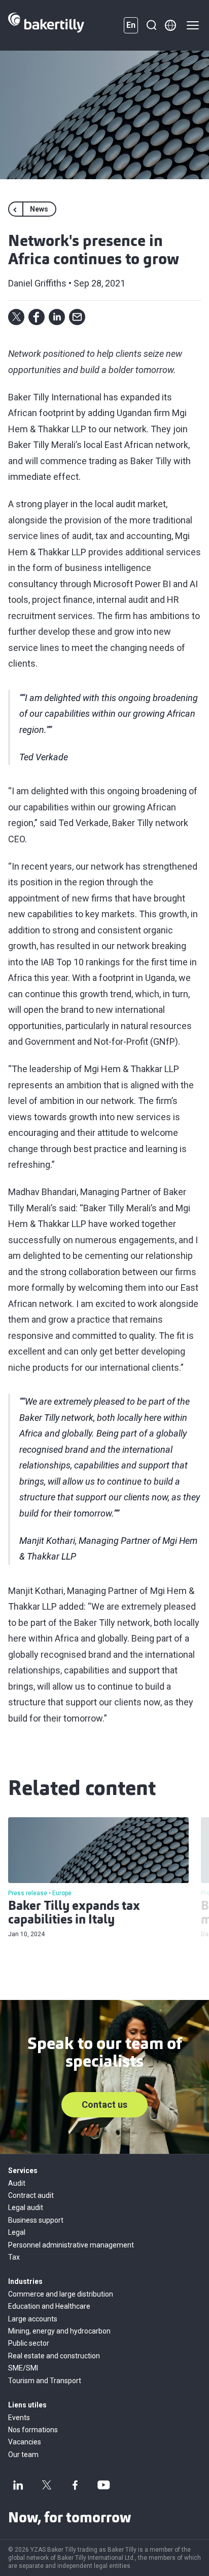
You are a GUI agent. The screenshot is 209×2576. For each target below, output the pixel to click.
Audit (17, 2183)
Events (19, 2418)
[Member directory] (170, 25)
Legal (17, 2232)
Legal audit (26, 2207)
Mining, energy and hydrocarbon (59, 2331)
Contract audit (31, 2195)
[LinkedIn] (18, 2485)
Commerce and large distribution (61, 2294)
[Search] (151, 25)
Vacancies (25, 2442)
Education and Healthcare (49, 2306)
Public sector (29, 2343)
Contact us (104, 2104)
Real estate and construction (54, 2356)
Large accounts (33, 2319)
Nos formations (33, 2430)
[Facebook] (75, 2485)
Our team (23, 2455)
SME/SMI (23, 2368)
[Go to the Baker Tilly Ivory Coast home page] (46, 25)
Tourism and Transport (45, 2381)
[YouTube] (103, 2485)
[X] (47, 2485)
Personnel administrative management (71, 2245)
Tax (14, 2257)
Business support (36, 2220)
